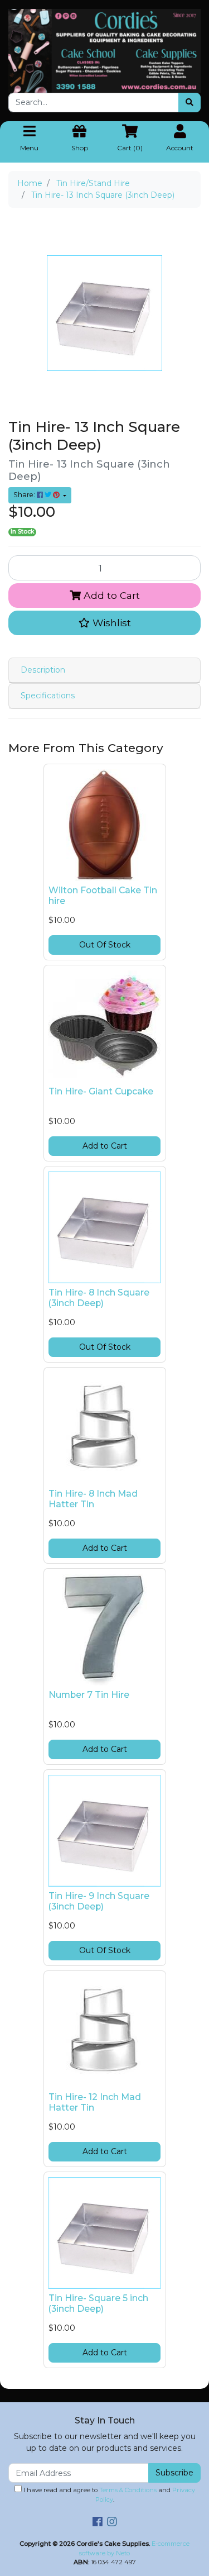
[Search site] (189, 103)
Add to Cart (110, 595)
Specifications (48, 696)
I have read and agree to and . (108, 2495)
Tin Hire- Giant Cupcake (101, 1091)
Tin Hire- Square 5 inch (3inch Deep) (98, 2303)
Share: (25, 495)
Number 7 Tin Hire (89, 1695)
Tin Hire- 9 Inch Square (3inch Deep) (99, 1901)
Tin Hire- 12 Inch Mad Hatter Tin (95, 2102)
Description (43, 670)
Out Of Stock (105, 945)
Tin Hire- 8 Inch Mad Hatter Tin (93, 1499)
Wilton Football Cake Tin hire (103, 896)
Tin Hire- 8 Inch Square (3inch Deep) (99, 1298)
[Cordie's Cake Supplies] (104, 50)
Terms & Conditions (128, 2490)
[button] (104, 623)
